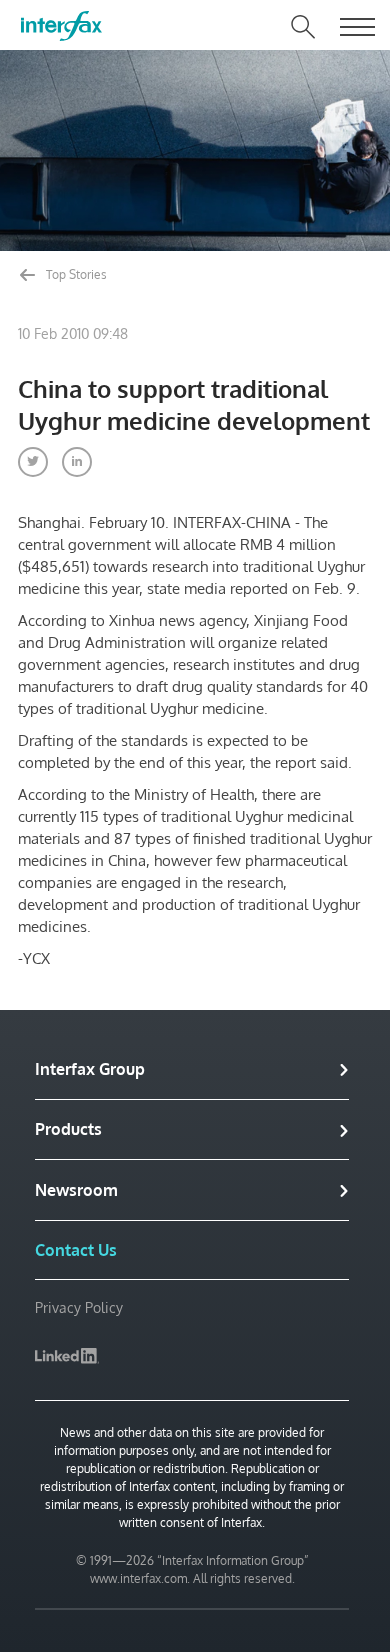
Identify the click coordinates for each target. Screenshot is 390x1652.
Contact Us (76, 1250)
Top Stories (75, 274)
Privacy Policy (79, 1307)
